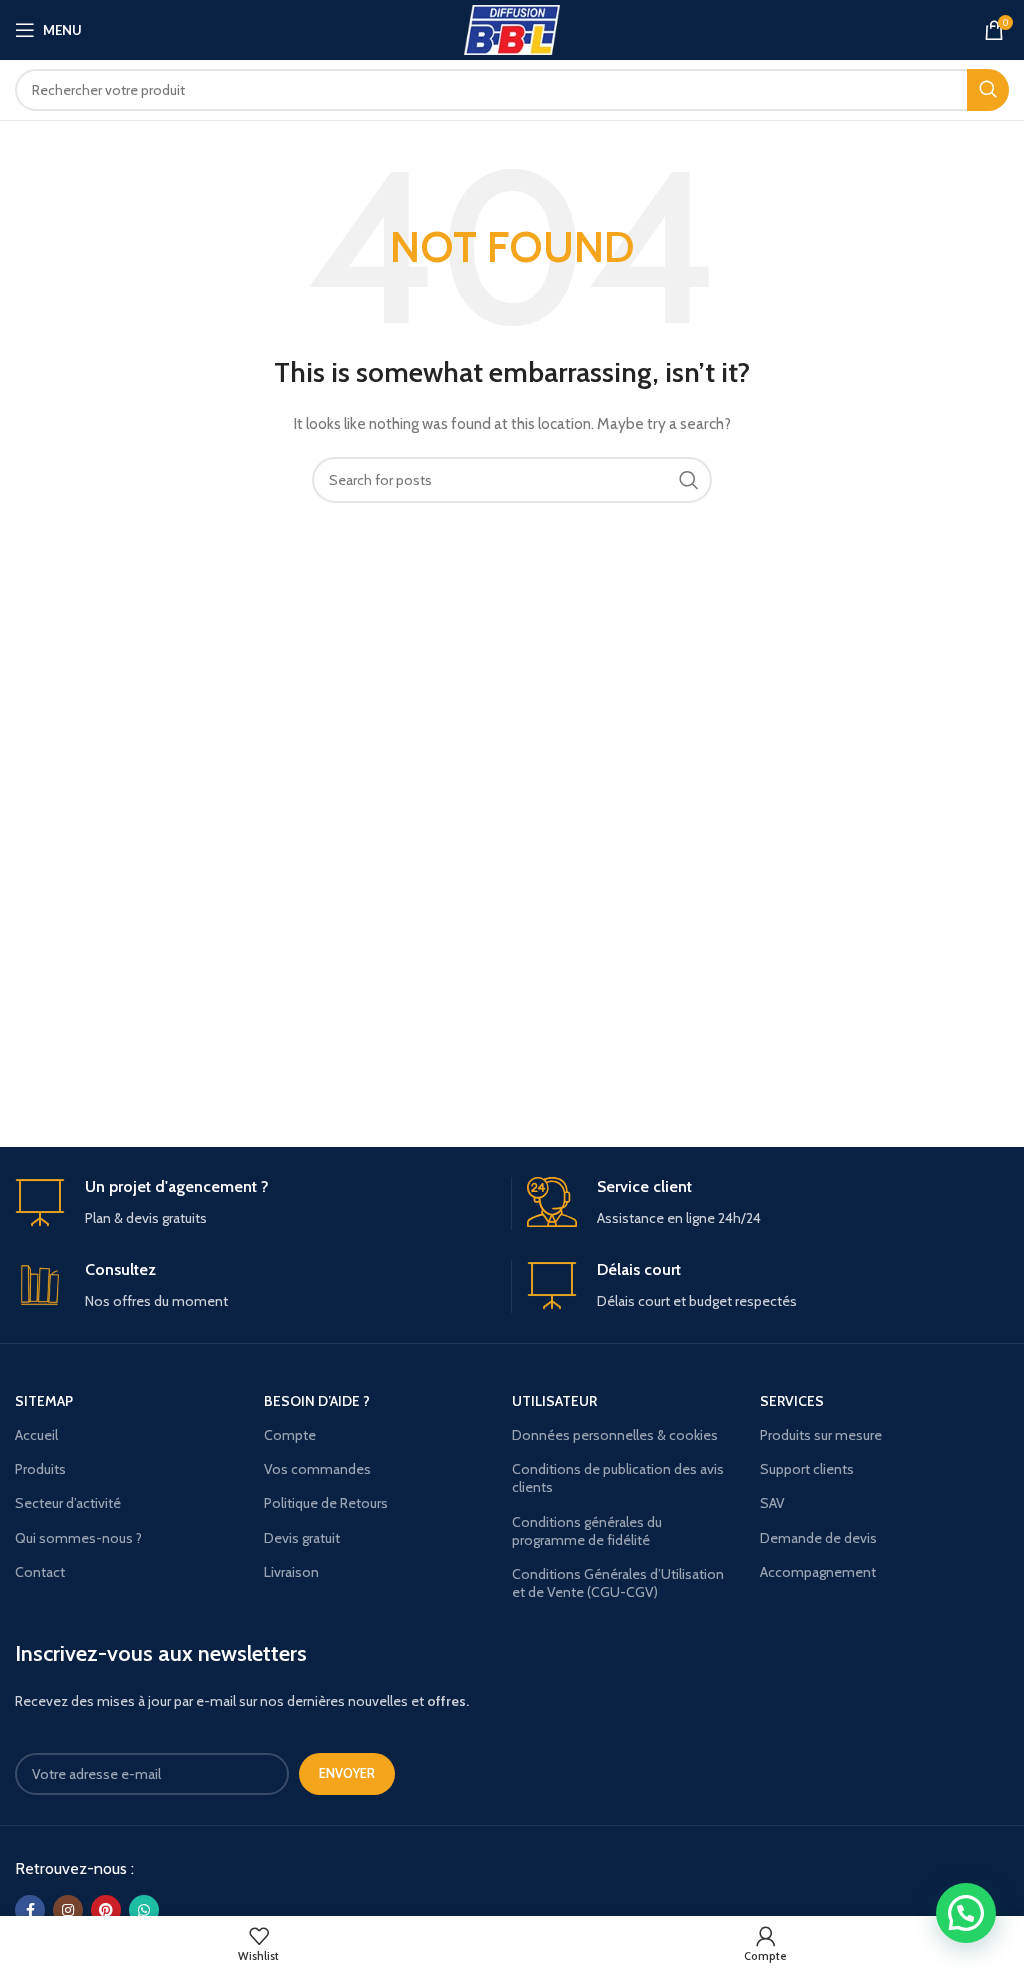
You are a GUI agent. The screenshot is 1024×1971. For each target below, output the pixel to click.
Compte (290, 1435)
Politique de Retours (326, 1503)
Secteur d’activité (68, 1503)
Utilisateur (554, 1401)
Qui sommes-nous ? (78, 1538)
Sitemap (44, 1401)
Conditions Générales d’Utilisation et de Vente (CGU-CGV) (618, 1583)
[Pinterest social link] (106, 1910)
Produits (40, 1469)
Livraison (291, 1572)
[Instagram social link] (68, 1910)
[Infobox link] (255, 1203)
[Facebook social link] (30, 1910)
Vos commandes (317, 1469)
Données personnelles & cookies (615, 1435)
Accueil (36, 1435)
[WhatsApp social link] (144, 1910)
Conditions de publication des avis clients (618, 1478)
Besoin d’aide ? (317, 1401)
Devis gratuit (302, 1538)
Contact (40, 1572)
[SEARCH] (988, 90)
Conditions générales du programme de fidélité (587, 1531)
